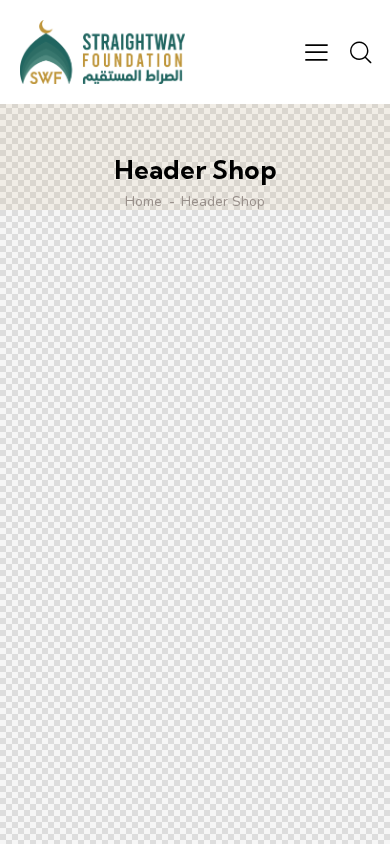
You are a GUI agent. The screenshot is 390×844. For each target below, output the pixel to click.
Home (143, 202)
